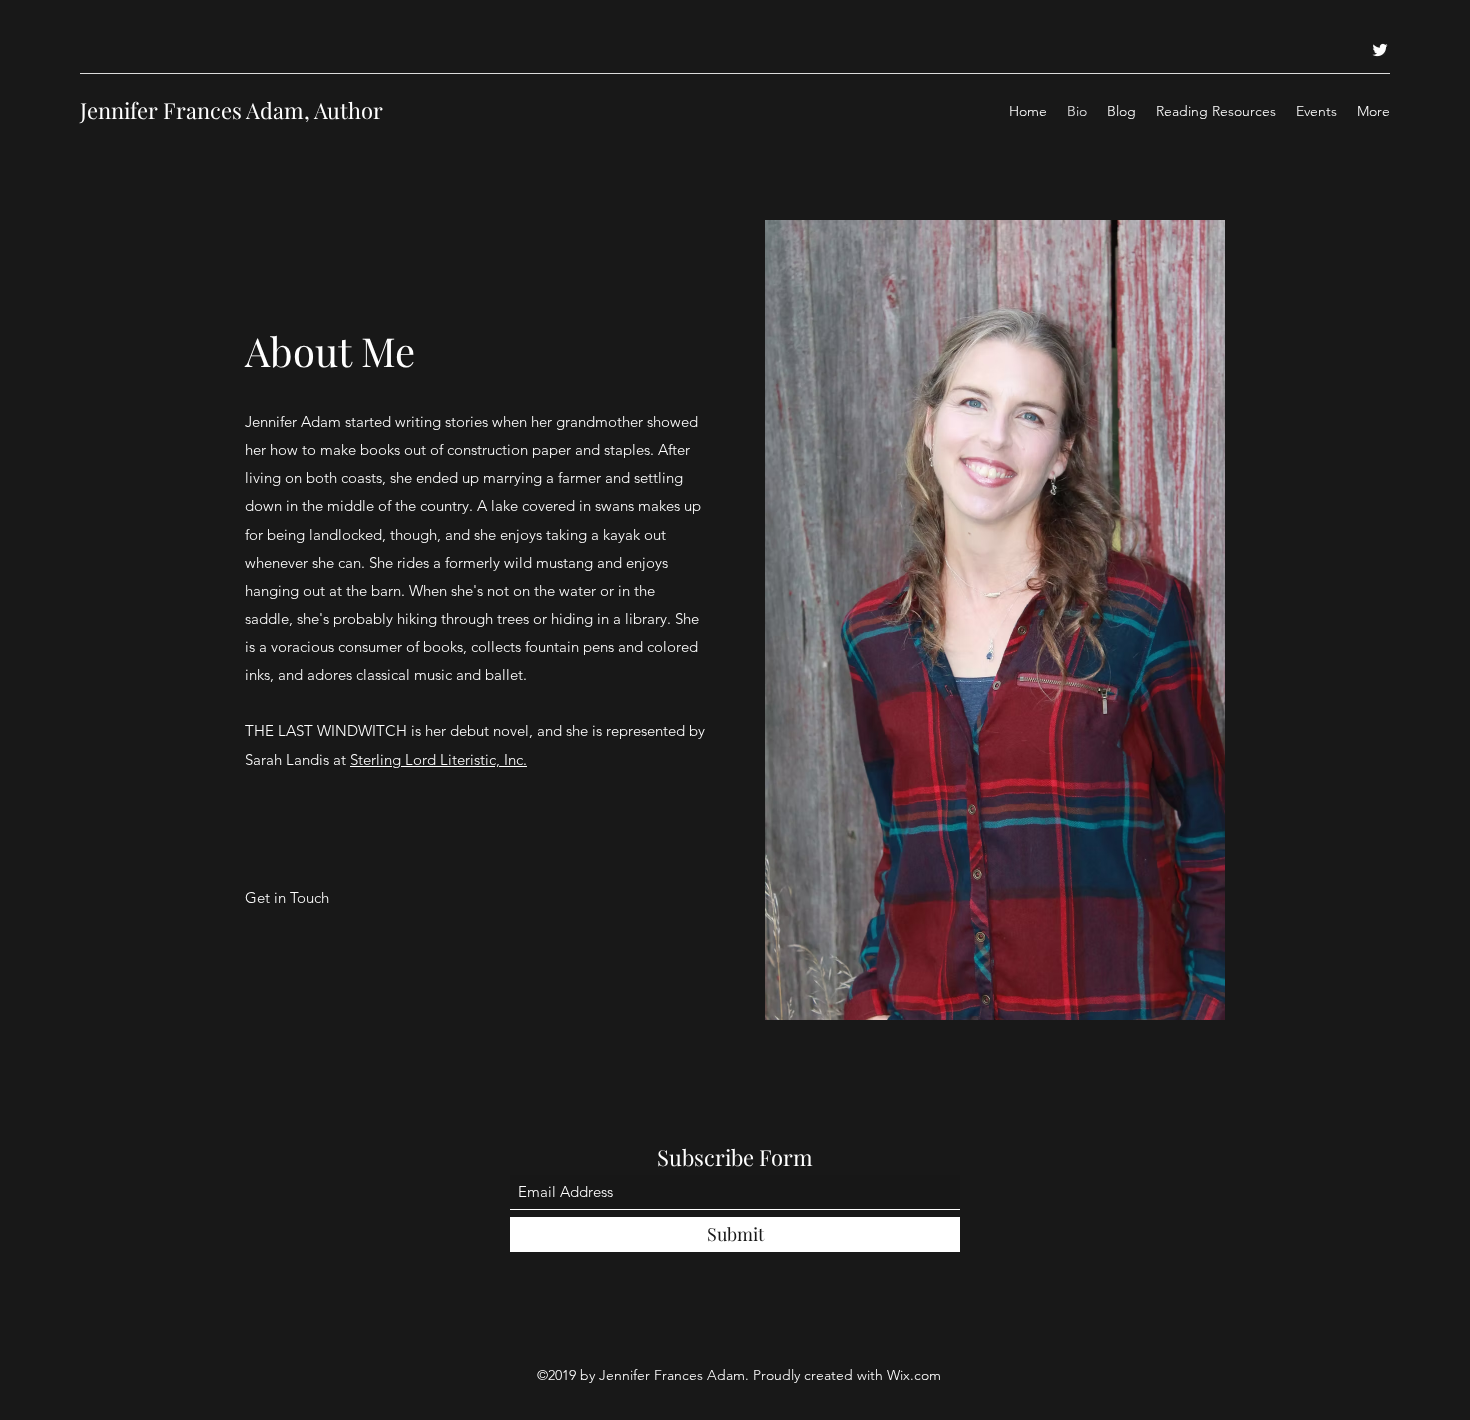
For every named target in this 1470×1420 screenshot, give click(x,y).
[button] (287, 898)
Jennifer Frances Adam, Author (231, 110)
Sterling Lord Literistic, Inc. (438, 759)
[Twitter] (1380, 50)
